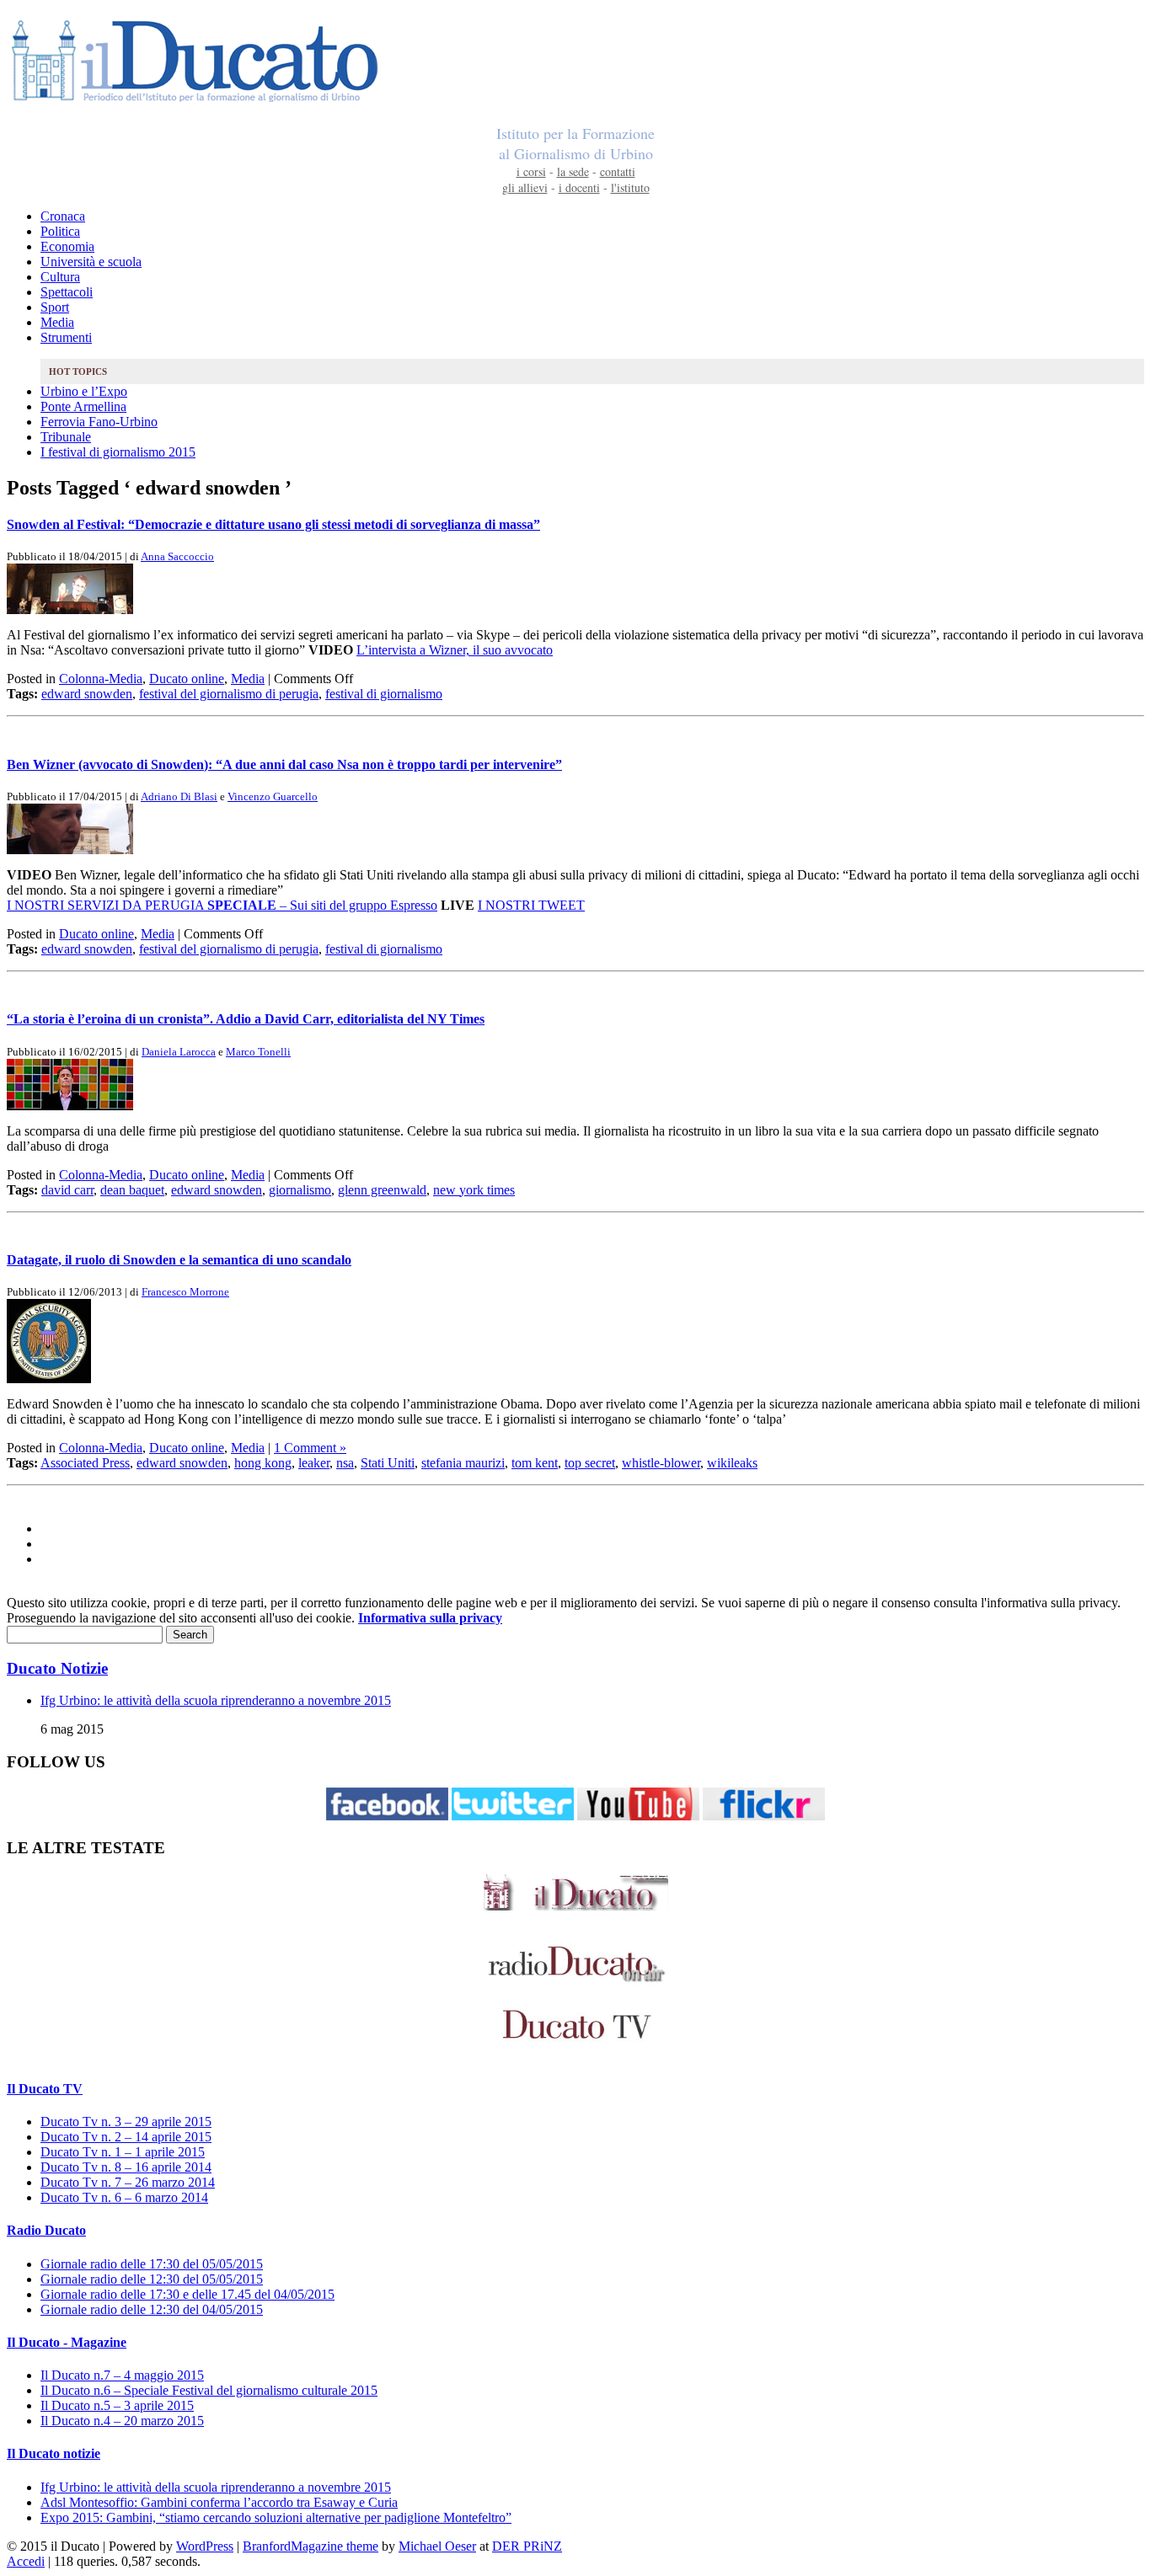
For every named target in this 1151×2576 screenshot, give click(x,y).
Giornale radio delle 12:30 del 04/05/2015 (152, 2309)
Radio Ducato (46, 2230)
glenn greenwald (382, 1190)
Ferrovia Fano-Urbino (99, 422)
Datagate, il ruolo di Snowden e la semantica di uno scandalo (179, 1260)
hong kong (263, 1463)
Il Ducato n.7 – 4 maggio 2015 (122, 2375)
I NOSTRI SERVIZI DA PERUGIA (105, 905)
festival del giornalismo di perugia (229, 694)
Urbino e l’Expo (84, 391)
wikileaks (732, 1463)
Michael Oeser (437, 2546)
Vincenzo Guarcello (273, 796)
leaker (314, 1463)
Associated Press (85, 1463)
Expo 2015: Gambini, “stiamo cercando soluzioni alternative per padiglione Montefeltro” (276, 2517)
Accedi (26, 2561)
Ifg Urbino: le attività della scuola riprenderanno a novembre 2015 (216, 1700)
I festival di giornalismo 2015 (118, 452)
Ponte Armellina (83, 406)
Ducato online (187, 679)
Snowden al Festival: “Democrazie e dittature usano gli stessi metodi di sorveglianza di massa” (273, 524)
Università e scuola (91, 262)
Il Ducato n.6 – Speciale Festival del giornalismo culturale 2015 (209, 2390)
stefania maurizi (463, 1463)
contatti (618, 171)
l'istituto (630, 187)
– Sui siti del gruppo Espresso (322, 905)
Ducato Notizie (57, 1668)
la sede (573, 171)
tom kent (535, 1463)
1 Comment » (310, 1448)
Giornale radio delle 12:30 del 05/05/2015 (152, 2279)
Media (57, 322)
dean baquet (132, 1190)
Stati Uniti (388, 1463)
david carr (67, 1190)
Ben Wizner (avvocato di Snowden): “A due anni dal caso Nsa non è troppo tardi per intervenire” (284, 764)
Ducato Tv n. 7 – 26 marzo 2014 (128, 2182)
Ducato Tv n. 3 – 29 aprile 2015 (126, 2122)
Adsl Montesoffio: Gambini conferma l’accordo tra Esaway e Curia (219, 2502)
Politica (60, 231)
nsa (345, 1463)
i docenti (579, 187)
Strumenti (66, 337)
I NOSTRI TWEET (531, 905)
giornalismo (300, 1190)
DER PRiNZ (527, 2546)
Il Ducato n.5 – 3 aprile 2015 (117, 2405)
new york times (474, 1190)
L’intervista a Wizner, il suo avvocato (455, 650)
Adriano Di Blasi (179, 796)
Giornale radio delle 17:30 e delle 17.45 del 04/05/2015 (187, 2294)
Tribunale (66, 437)
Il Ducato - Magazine (67, 2342)
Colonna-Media (101, 679)
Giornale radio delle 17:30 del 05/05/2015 (152, 2264)
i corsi (531, 171)
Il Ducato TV (45, 2089)
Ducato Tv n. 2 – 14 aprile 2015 (126, 2137)
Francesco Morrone (185, 1292)
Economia (67, 246)
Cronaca (63, 216)
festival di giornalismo (384, 694)
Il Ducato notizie (54, 2453)
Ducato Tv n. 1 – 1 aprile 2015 (123, 2152)
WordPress (205, 2546)
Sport (55, 307)
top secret (590, 1463)
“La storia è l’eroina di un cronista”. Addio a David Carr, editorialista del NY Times (246, 1019)
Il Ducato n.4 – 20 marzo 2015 (122, 2421)
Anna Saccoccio (177, 556)
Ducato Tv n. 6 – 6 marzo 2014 (124, 2197)
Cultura (60, 277)
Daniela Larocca (179, 1052)
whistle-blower (661, 1463)
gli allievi (525, 187)
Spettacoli (67, 292)
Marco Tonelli (258, 1052)
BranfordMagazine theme (311, 2546)
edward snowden (87, 694)
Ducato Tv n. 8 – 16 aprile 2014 (126, 2167)
